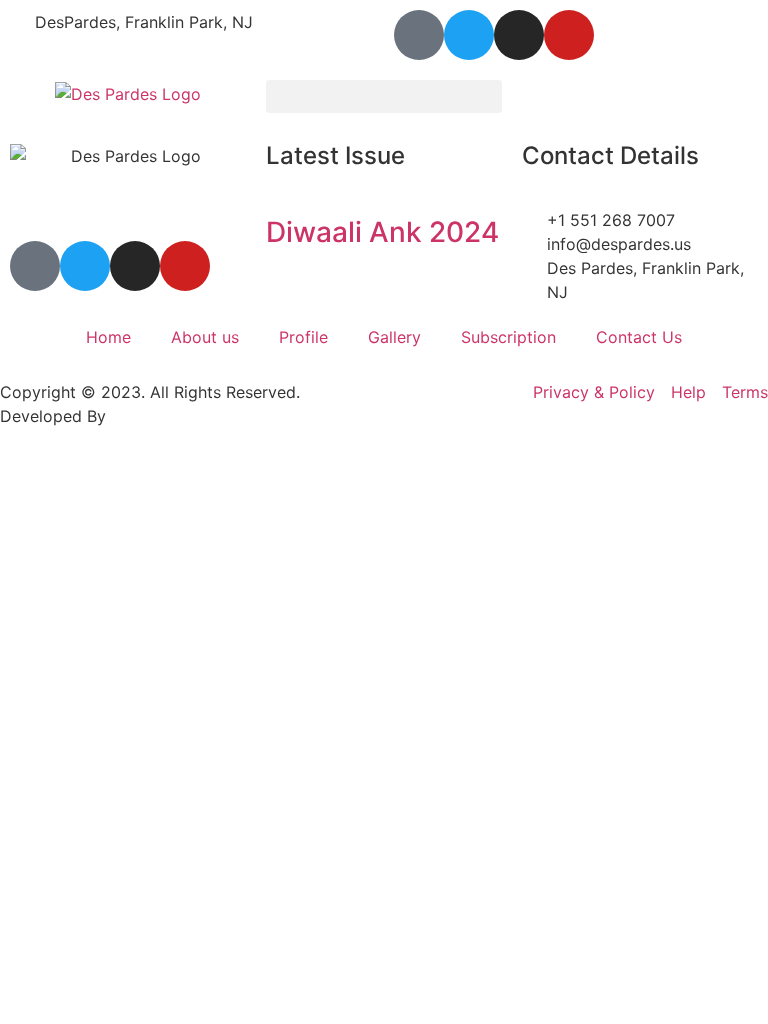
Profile (303, 337)
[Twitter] (469, 35)
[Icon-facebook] (419, 35)
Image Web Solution (186, 416)
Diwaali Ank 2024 (382, 232)
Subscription (508, 337)
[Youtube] (569, 35)
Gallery (394, 337)
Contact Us (639, 337)
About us (205, 337)
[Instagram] (519, 35)
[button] (384, 96)
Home (108, 337)
